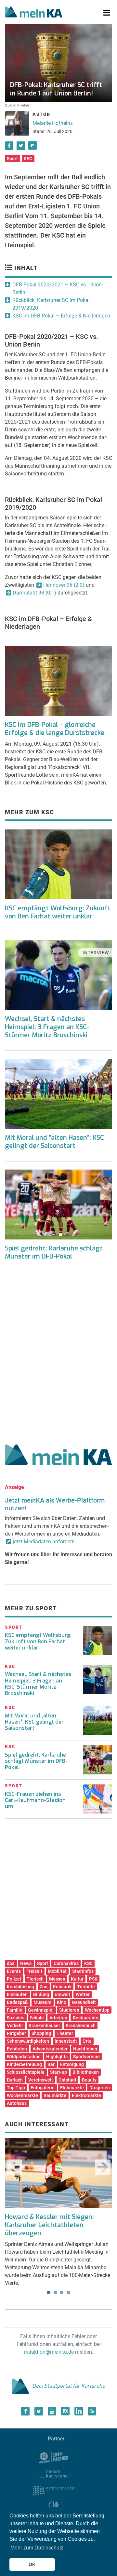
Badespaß (17, 2002)
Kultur (77, 1979)
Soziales (16, 2018)
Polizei (14, 1979)
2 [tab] (55, 2293)
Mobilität (57, 1971)
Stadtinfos (83, 1971)
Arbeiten (58, 2018)
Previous (14, 2167)
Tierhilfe (86, 1987)
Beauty (89, 2080)
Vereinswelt (41, 2080)
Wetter (83, 1994)
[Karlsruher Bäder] (54, 2490)
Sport (12, 159)
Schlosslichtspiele (26, 2072)
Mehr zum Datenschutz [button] (37, 2548)
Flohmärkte (72, 2088)
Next (103, 2167)
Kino (62, 2002)
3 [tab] (62, 2293)
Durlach (15, 2080)
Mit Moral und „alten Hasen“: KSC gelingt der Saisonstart (34, 1722)
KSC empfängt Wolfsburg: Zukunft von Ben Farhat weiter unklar (58, 912)
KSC (28, 159)
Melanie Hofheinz (53, 123)
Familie (15, 2010)
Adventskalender (50, 2049)
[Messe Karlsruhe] (54, 2473)
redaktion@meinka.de (49, 2352)
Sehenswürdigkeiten (28, 2041)
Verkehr (15, 2026)
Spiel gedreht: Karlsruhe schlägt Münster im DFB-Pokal (54, 1252)
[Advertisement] (58, 1356)
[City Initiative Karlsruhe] (54, 2506)
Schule (37, 2018)
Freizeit (34, 1971)
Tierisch (35, 1979)
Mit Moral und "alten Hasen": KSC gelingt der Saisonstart (54, 1142)
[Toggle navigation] (107, 13)
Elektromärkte (86, 2095)
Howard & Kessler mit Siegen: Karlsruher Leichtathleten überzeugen (49, 2225)
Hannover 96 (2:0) (64, 585)
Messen (57, 1979)
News (26, 1963)
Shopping (41, 2033)
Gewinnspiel (41, 2010)
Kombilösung (20, 1987)
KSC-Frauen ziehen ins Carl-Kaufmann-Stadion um (35, 1800)
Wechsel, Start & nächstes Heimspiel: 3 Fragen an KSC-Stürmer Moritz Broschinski (47, 1027)
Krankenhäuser (44, 2026)
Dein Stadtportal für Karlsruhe (69, 2386)
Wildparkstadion (24, 2057)
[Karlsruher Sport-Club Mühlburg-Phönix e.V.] (54, 2457)
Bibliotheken (86, 2072)
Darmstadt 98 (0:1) (34, 593)
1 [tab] (49, 2293)
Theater (65, 2033)
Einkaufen (17, 1994)
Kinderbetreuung (24, 2064)
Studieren (69, 2010)
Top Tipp (16, 2088)
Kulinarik (62, 1987)
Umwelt (62, 1994)
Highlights (57, 2057)
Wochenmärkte (22, 2095)
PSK (93, 1979)
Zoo (44, 1987)
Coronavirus (66, 1963)
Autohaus (17, 2103)
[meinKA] (34, 13)
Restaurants (85, 2018)
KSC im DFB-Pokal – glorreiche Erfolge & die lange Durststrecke (55, 729)
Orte (87, 2041)
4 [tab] (68, 2293)
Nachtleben (85, 2049)
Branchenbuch (81, 2026)
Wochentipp (97, 2010)
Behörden (17, 2049)
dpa (11, 1963)
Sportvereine (86, 2057)
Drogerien (100, 2088)
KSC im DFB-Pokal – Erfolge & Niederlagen (61, 316)
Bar (51, 2064)
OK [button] (32, 2564)
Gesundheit (84, 2002)
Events (14, 1971)
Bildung (41, 1994)
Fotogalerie (43, 2088)
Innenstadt (66, 2041)
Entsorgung (72, 2064)
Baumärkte (55, 2095)
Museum (42, 2002)
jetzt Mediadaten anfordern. (44, 1542)
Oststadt (67, 2080)
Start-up (58, 2072)
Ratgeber (16, 2033)
